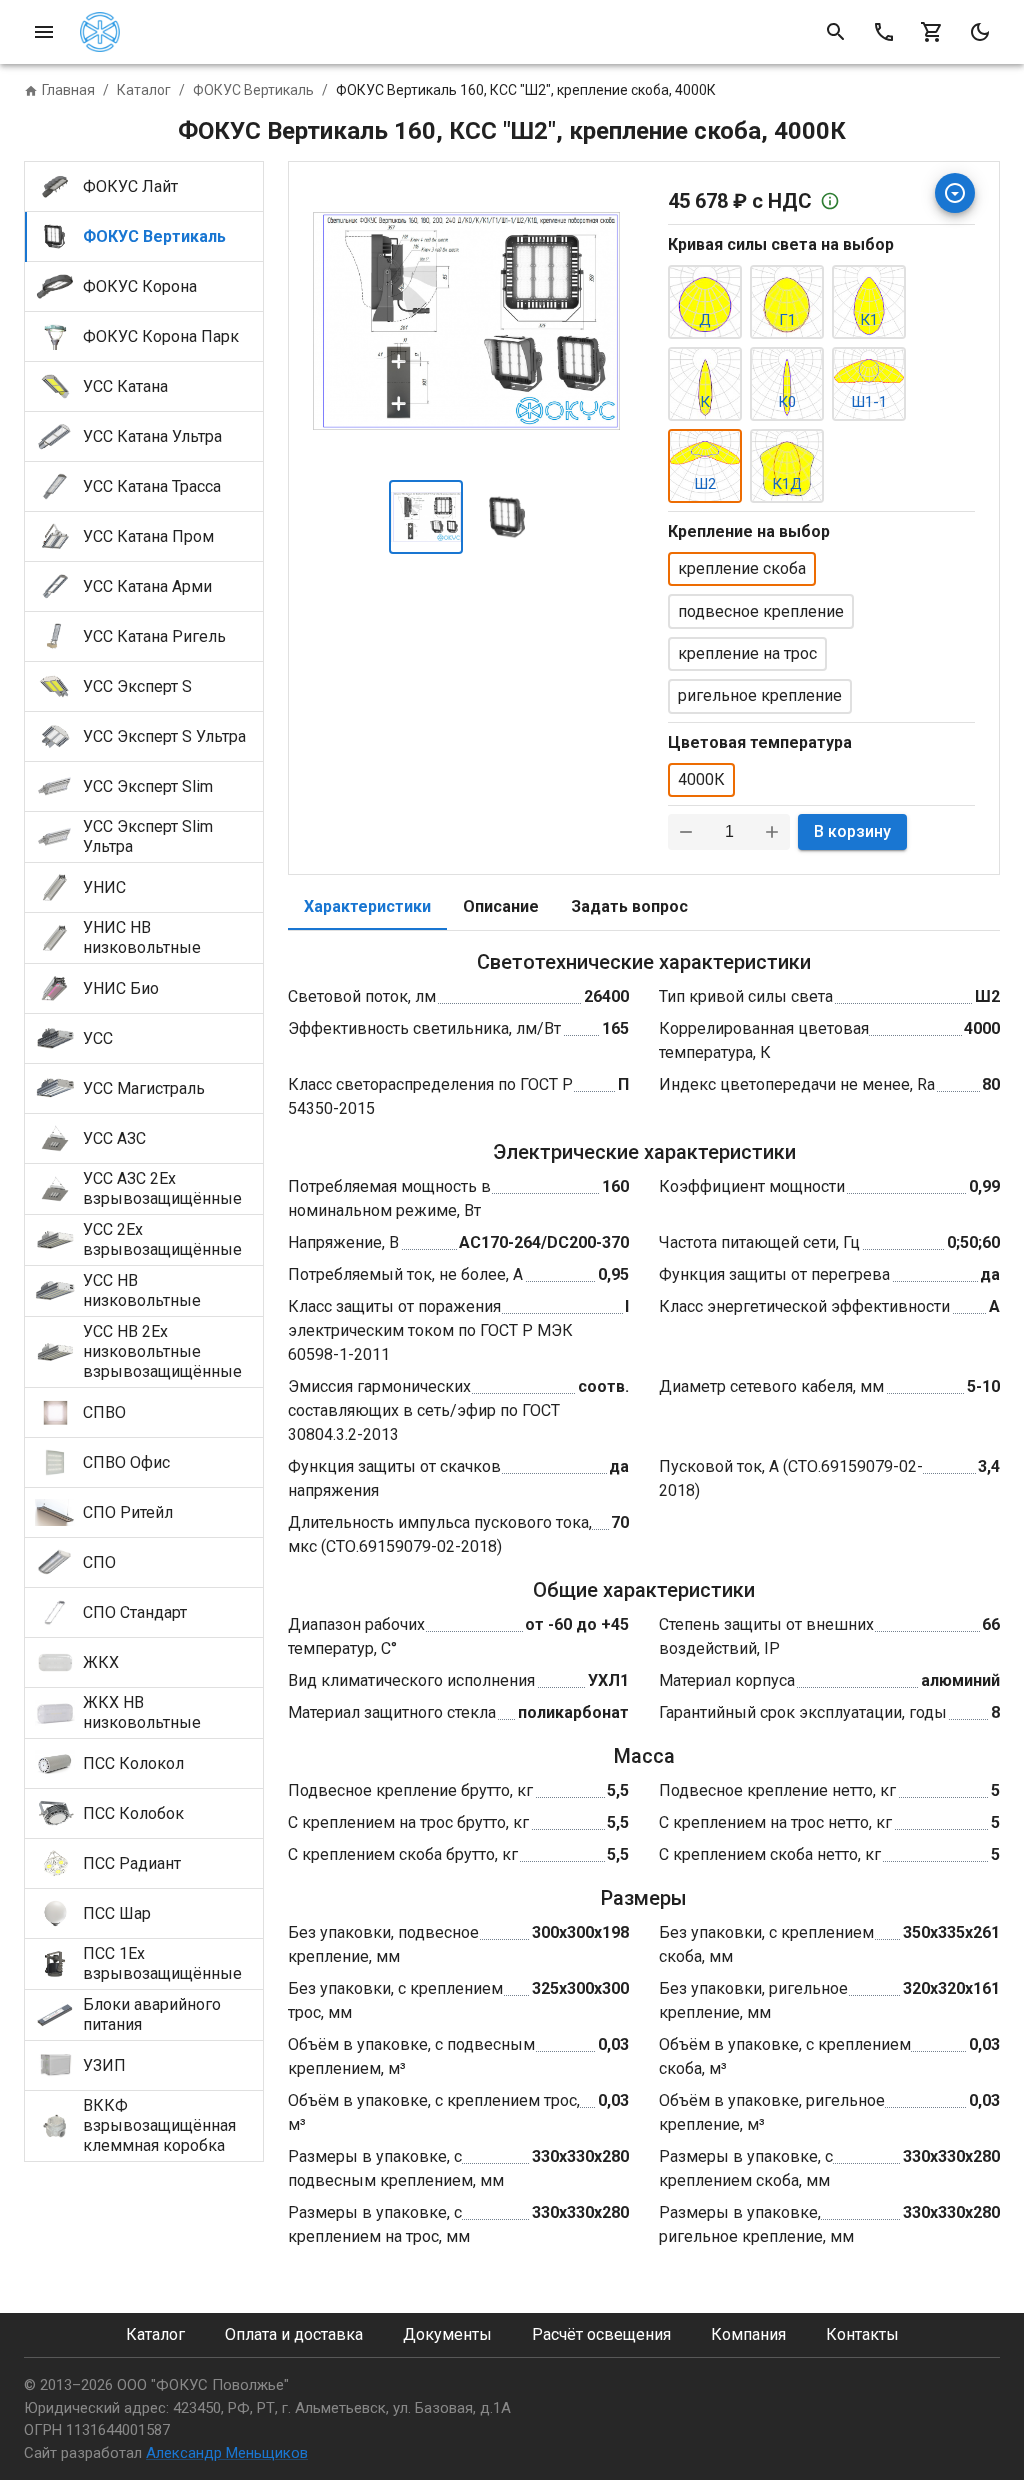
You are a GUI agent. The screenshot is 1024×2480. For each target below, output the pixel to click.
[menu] (44, 32)
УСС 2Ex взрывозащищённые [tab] (162, 1239)
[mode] (980, 32)
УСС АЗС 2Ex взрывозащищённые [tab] (162, 1188)
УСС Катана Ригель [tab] (154, 636)
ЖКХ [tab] (101, 1662)
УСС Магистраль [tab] (144, 1088)
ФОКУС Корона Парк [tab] (161, 336)
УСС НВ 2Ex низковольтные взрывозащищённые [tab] (162, 1351)
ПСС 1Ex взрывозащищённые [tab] (162, 1963)
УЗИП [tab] (104, 2065)
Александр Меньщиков (227, 2453)
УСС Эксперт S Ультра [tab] (164, 736)
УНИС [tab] (104, 887)
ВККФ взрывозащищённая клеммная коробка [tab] (159, 2125)
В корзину (852, 831)
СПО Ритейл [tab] (128, 1512)
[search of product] (836, 32)
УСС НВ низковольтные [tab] (142, 1290)
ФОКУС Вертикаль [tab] (154, 236)
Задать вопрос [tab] (629, 906)
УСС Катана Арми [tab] (147, 586)
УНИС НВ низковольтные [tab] (142, 937)
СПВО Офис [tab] (126, 1462)
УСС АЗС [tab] (114, 1138)
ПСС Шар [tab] (117, 1913)
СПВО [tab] (104, 1412)
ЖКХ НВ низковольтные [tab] (142, 1712)
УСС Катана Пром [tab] (148, 536)
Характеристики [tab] (367, 906)
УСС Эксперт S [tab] (137, 686)
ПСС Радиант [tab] (132, 1863)
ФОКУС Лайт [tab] (130, 186)
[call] (884, 32)
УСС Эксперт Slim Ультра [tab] (148, 836)
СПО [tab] (99, 1562)
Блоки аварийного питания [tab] (152, 2014)
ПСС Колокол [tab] (133, 1763)
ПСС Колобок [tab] (133, 1813)
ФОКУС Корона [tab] (140, 286)
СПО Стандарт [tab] (135, 1612)
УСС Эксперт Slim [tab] (148, 786)
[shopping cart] (932, 32)
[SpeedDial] (955, 193)
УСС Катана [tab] (125, 386)
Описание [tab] (501, 906)
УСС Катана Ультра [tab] (152, 436)
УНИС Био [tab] (121, 988)
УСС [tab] (98, 1038)
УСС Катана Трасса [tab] (152, 486)
